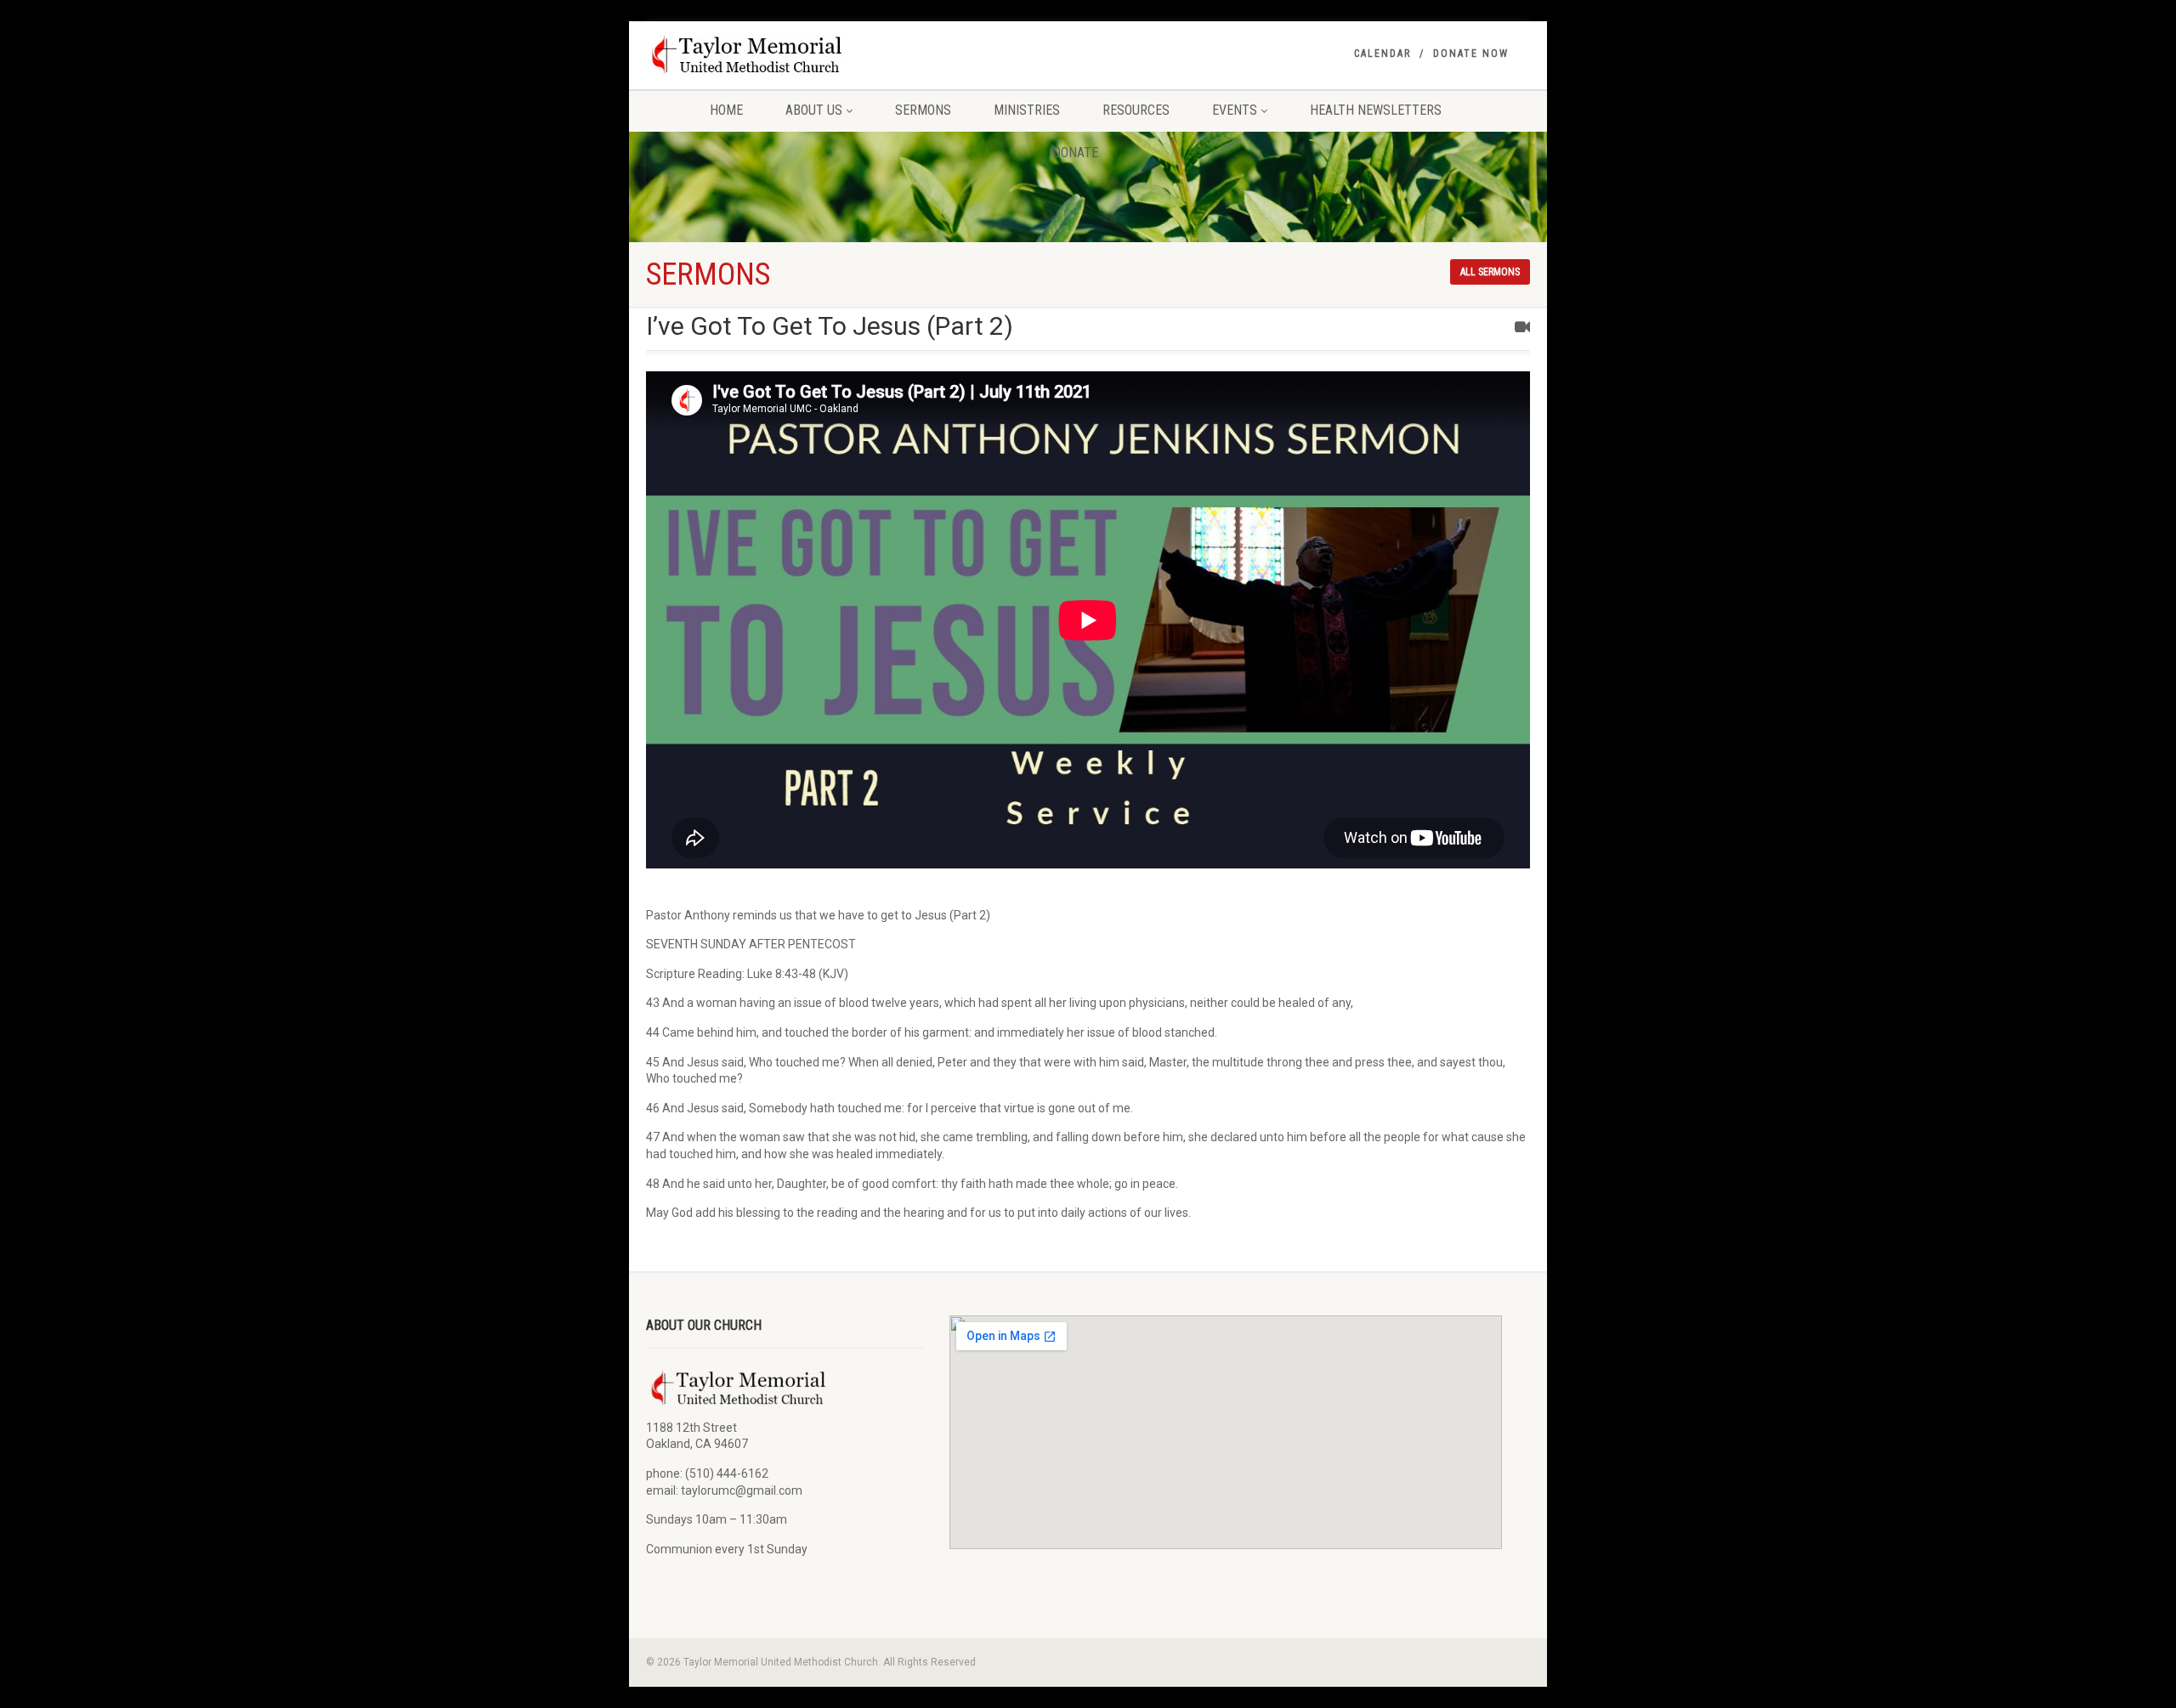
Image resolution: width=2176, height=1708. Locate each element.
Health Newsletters (1376, 110)
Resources (1136, 110)
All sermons (1490, 272)
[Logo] (785, 55)
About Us (814, 110)
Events (1235, 110)
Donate (1075, 153)
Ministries (1027, 110)
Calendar (1383, 54)
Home (726, 110)
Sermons (923, 110)
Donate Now (1471, 54)
